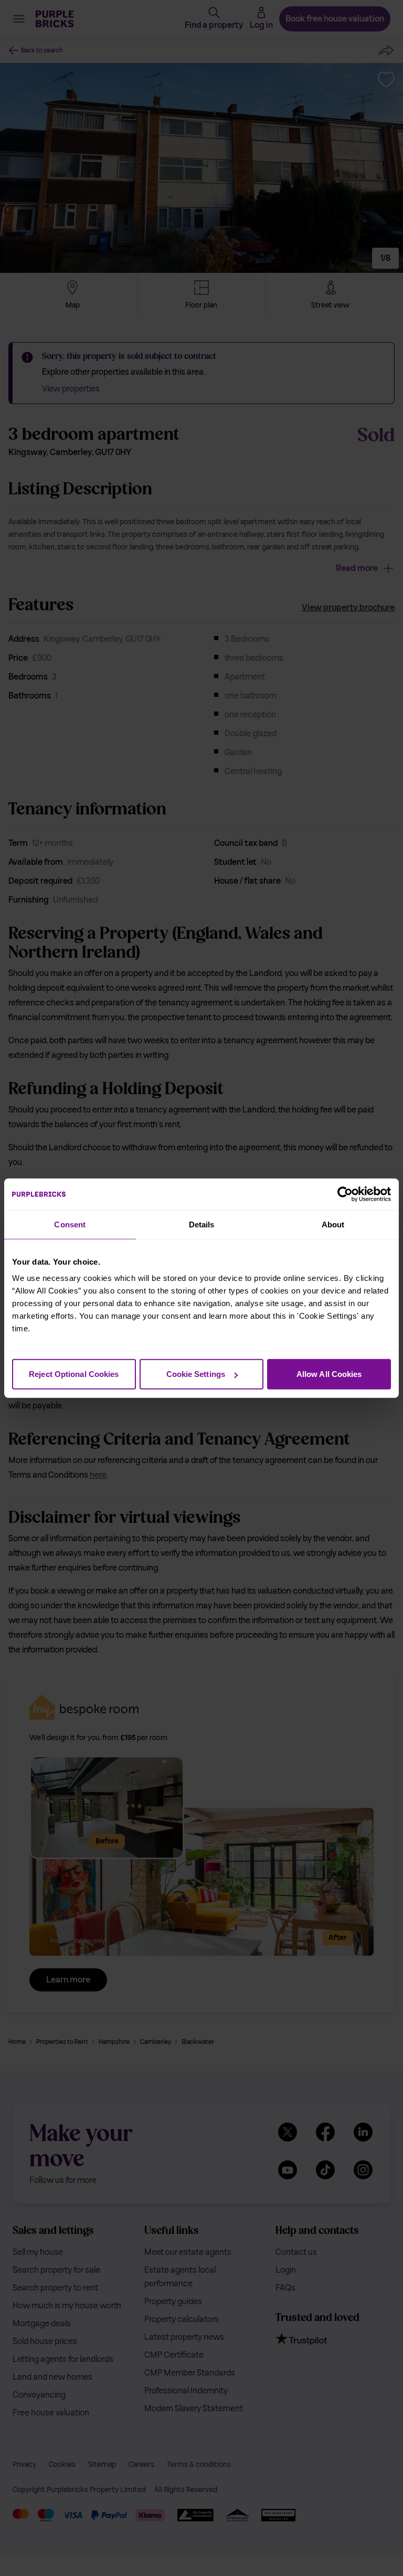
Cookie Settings (196, 1374)
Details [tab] (202, 1224)
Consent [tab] (70, 1224)
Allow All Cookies (329, 1374)
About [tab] (333, 1224)
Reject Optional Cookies (74, 1374)
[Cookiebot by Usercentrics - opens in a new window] (345, 1194)
